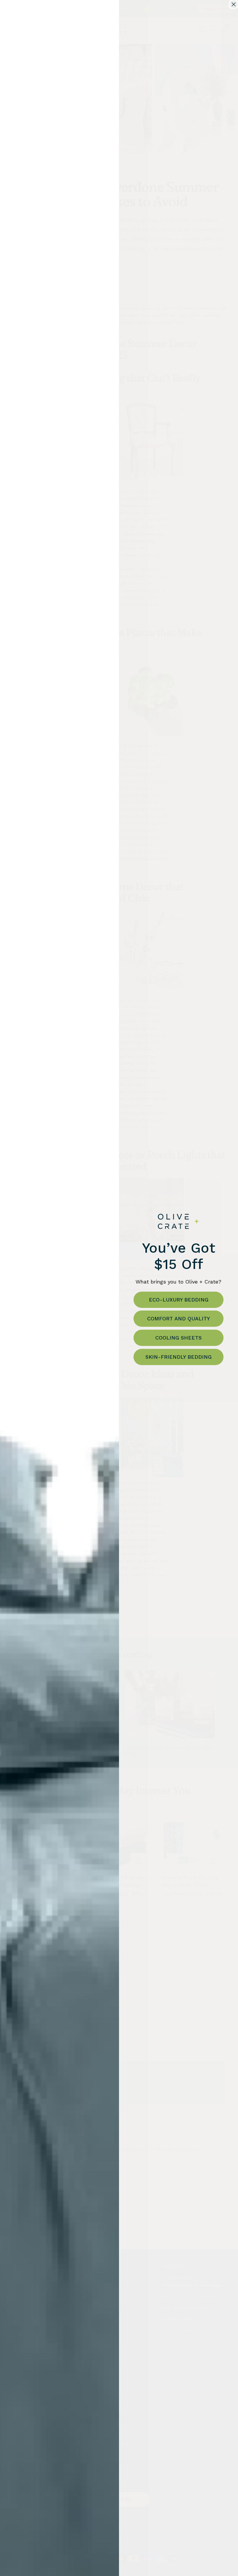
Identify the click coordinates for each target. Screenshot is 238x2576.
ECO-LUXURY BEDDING (179, 1300)
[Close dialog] (234, 4)
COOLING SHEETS (178, 1338)
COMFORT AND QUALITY (178, 1318)
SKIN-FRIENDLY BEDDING (178, 1357)
